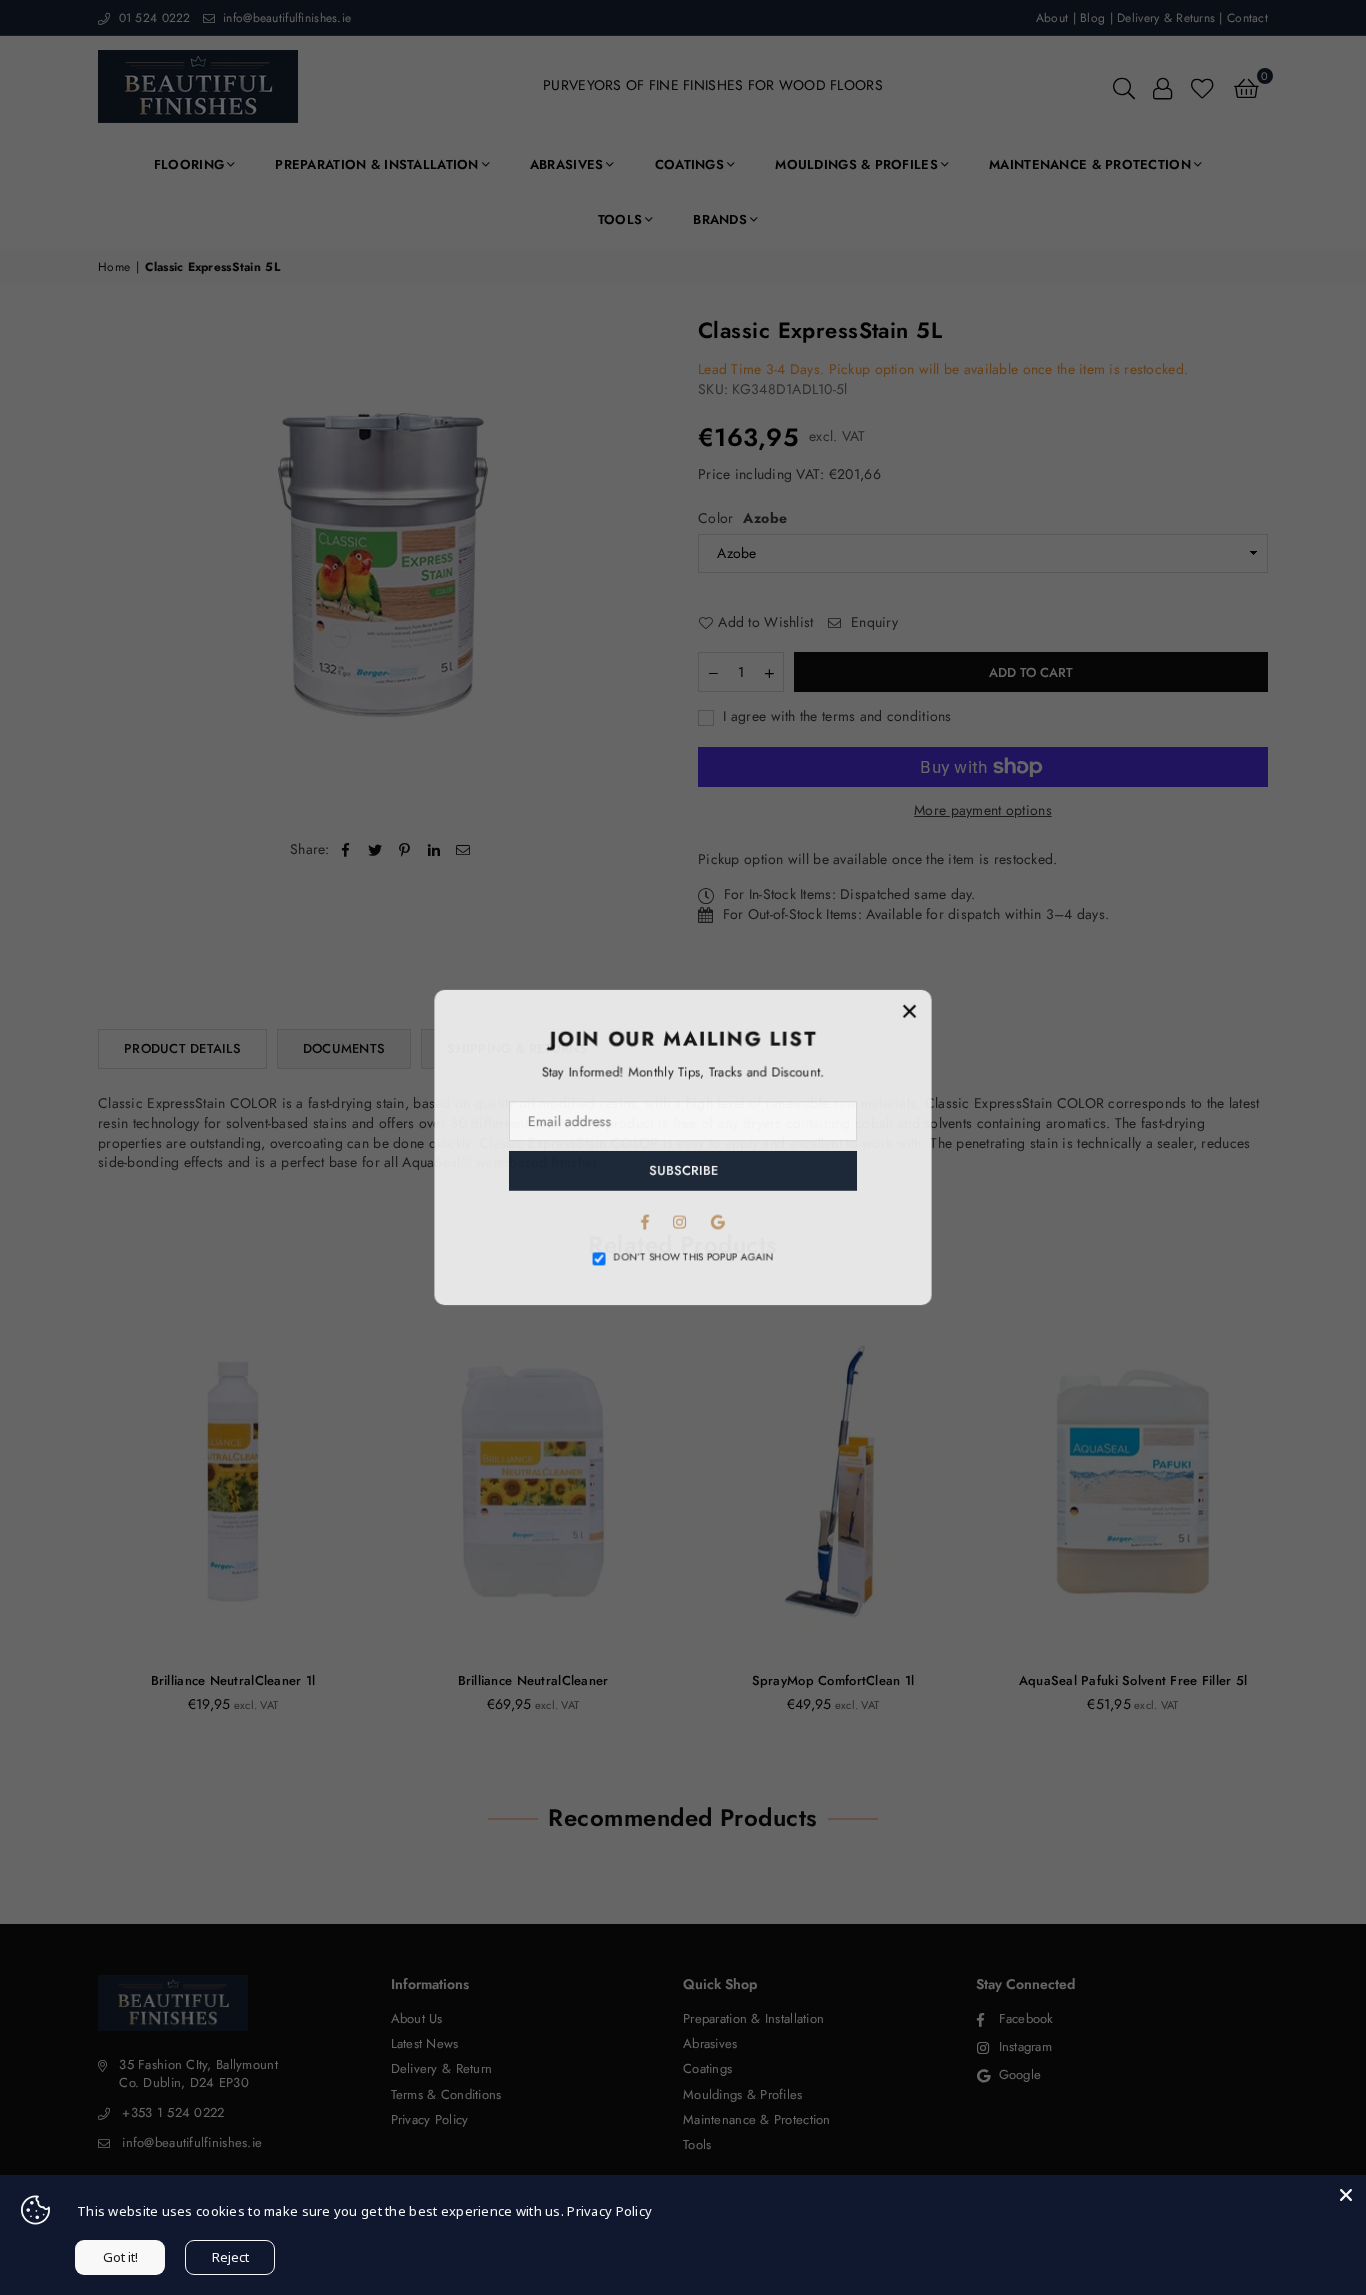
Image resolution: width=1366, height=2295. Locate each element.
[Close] (1346, 2195)
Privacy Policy (609, 2211)
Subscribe (683, 1171)
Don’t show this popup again (693, 1259)
